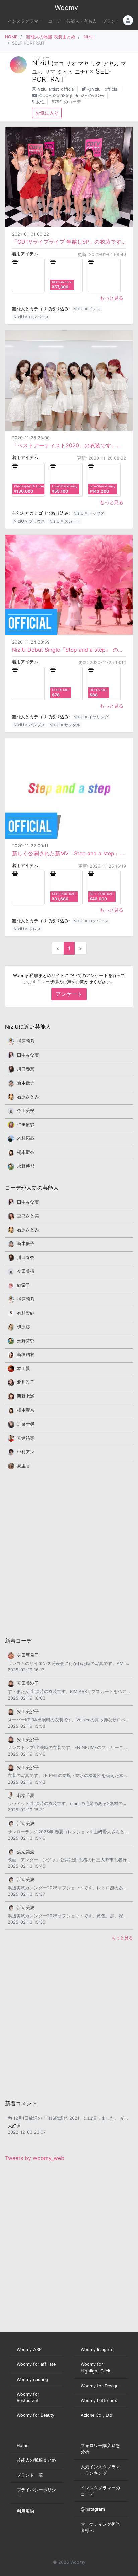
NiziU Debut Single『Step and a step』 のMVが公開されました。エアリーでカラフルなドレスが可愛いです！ (69, 650)
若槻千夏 (26, 1796)
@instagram (93, 2509)
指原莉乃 (26, 1041)
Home (23, 2446)
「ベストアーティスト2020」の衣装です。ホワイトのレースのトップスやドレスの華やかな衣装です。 (69, 445)
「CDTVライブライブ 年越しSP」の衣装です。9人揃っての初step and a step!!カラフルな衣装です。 (69, 242)
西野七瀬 (26, 1396)
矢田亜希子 (28, 1655)
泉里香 (24, 1466)
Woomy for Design (99, 2386)
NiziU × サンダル (65, 725)
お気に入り (47, 113)
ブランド (111, 21)
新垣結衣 (26, 1354)
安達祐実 (26, 1438)
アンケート (69, 994)
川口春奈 (26, 1069)
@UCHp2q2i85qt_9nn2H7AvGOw (71, 95)
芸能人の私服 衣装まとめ (51, 37)
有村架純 (26, 1313)
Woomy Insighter (98, 2350)
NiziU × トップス (89, 513)
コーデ (54, 21)
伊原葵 (24, 1327)
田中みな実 (28, 1055)
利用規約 (25, 2511)
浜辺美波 (26, 1824)
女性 (40, 102)
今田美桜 (26, 1111)
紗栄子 (24, 1285)
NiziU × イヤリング (91, 717)
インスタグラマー (25, 21)
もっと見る (112, 298)
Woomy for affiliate (36, 2364)
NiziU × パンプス (29, 725)
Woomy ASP (29, 2350)
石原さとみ (28, 1097)
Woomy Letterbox (99, 2400)
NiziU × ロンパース (31, 317)
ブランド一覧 (30, 2475)
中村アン (26, 1452)
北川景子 (26, 1382)
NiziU (89, 37)
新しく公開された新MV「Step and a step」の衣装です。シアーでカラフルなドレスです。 (69, 853)
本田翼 (24, 1369)
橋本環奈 (26, 1152)
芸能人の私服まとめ (36, 2460)
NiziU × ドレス (87, 309)
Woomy (66, 8)
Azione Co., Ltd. (97, 2415)
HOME (11, 37)
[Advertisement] (69, 1553)
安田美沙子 (28, 1683)
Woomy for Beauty (36, 2415)
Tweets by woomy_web (35, 2158)
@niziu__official (103, 89)
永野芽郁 (26, 1166)
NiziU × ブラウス (29, 521)
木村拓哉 (26, 1138)
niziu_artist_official (56, 89)
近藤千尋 (26, 1424)
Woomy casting (32, 2379)
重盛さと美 (28, 1216)
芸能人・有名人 (82, 21)
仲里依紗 (26, 1125)
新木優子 (26, 1083)
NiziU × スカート (65, 521)
